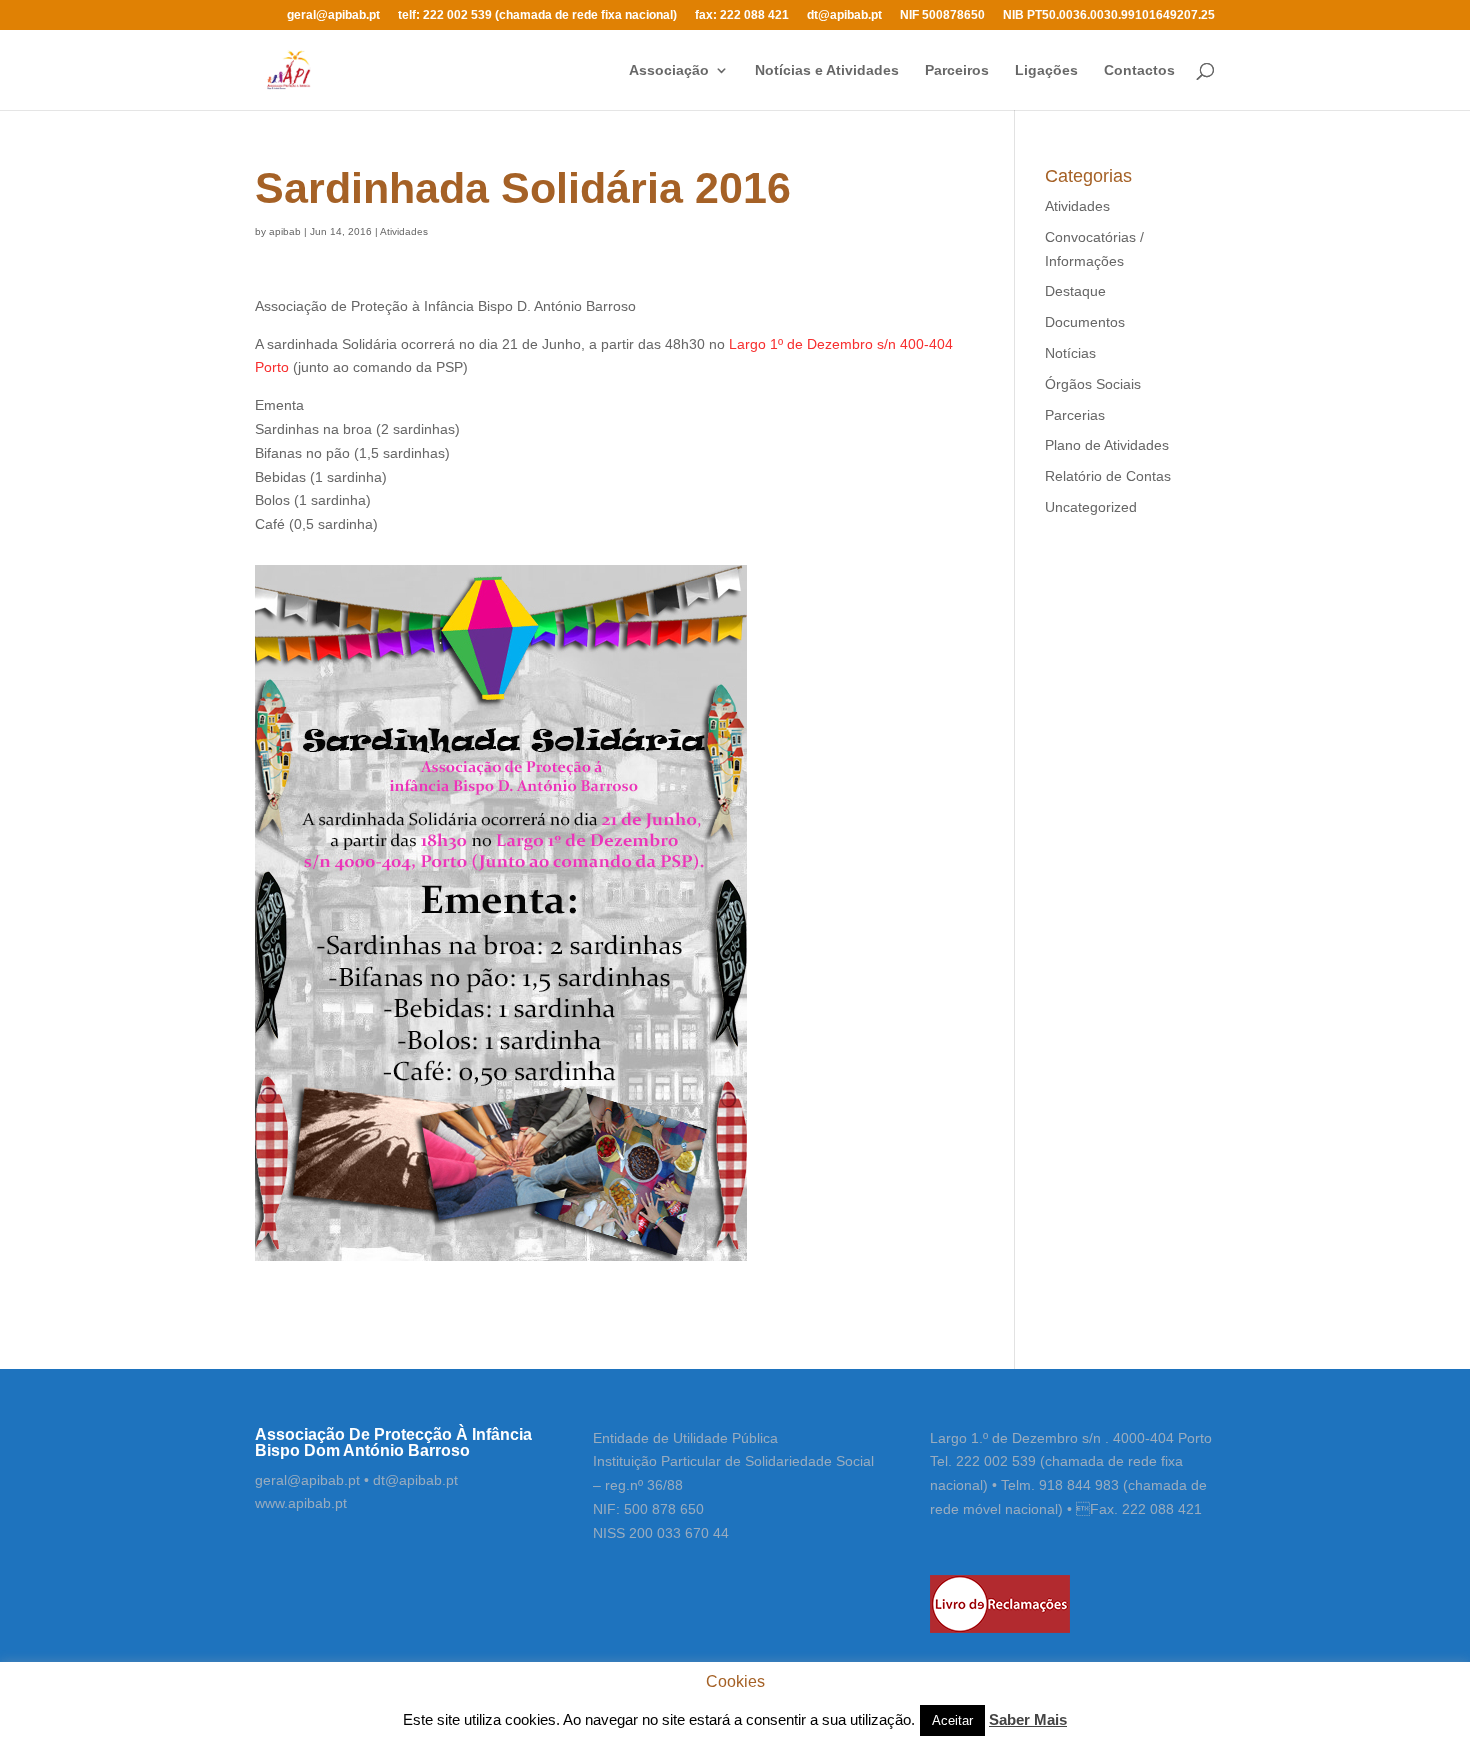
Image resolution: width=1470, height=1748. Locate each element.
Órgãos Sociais (1093, 384)
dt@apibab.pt (844, 15)
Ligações (1046, 70)
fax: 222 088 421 (742, 15)
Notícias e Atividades (827, 70)
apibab (285, 231)
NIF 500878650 (942, 15)
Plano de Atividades (1107, 445)
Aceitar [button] (952, 1720)
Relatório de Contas (1108, 476)
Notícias (1070, 353)
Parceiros (957, 70)
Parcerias (1075, 415)
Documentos (1085, 322)
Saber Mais (1028, 1719)
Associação (669, 70)
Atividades (404, 231)
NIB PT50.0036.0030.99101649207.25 (1109, 15)
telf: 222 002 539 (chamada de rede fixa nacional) (537, 15)
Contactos (1139, 70)
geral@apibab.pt (333, 15)
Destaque (1075, 291)
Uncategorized (1091, 507)
